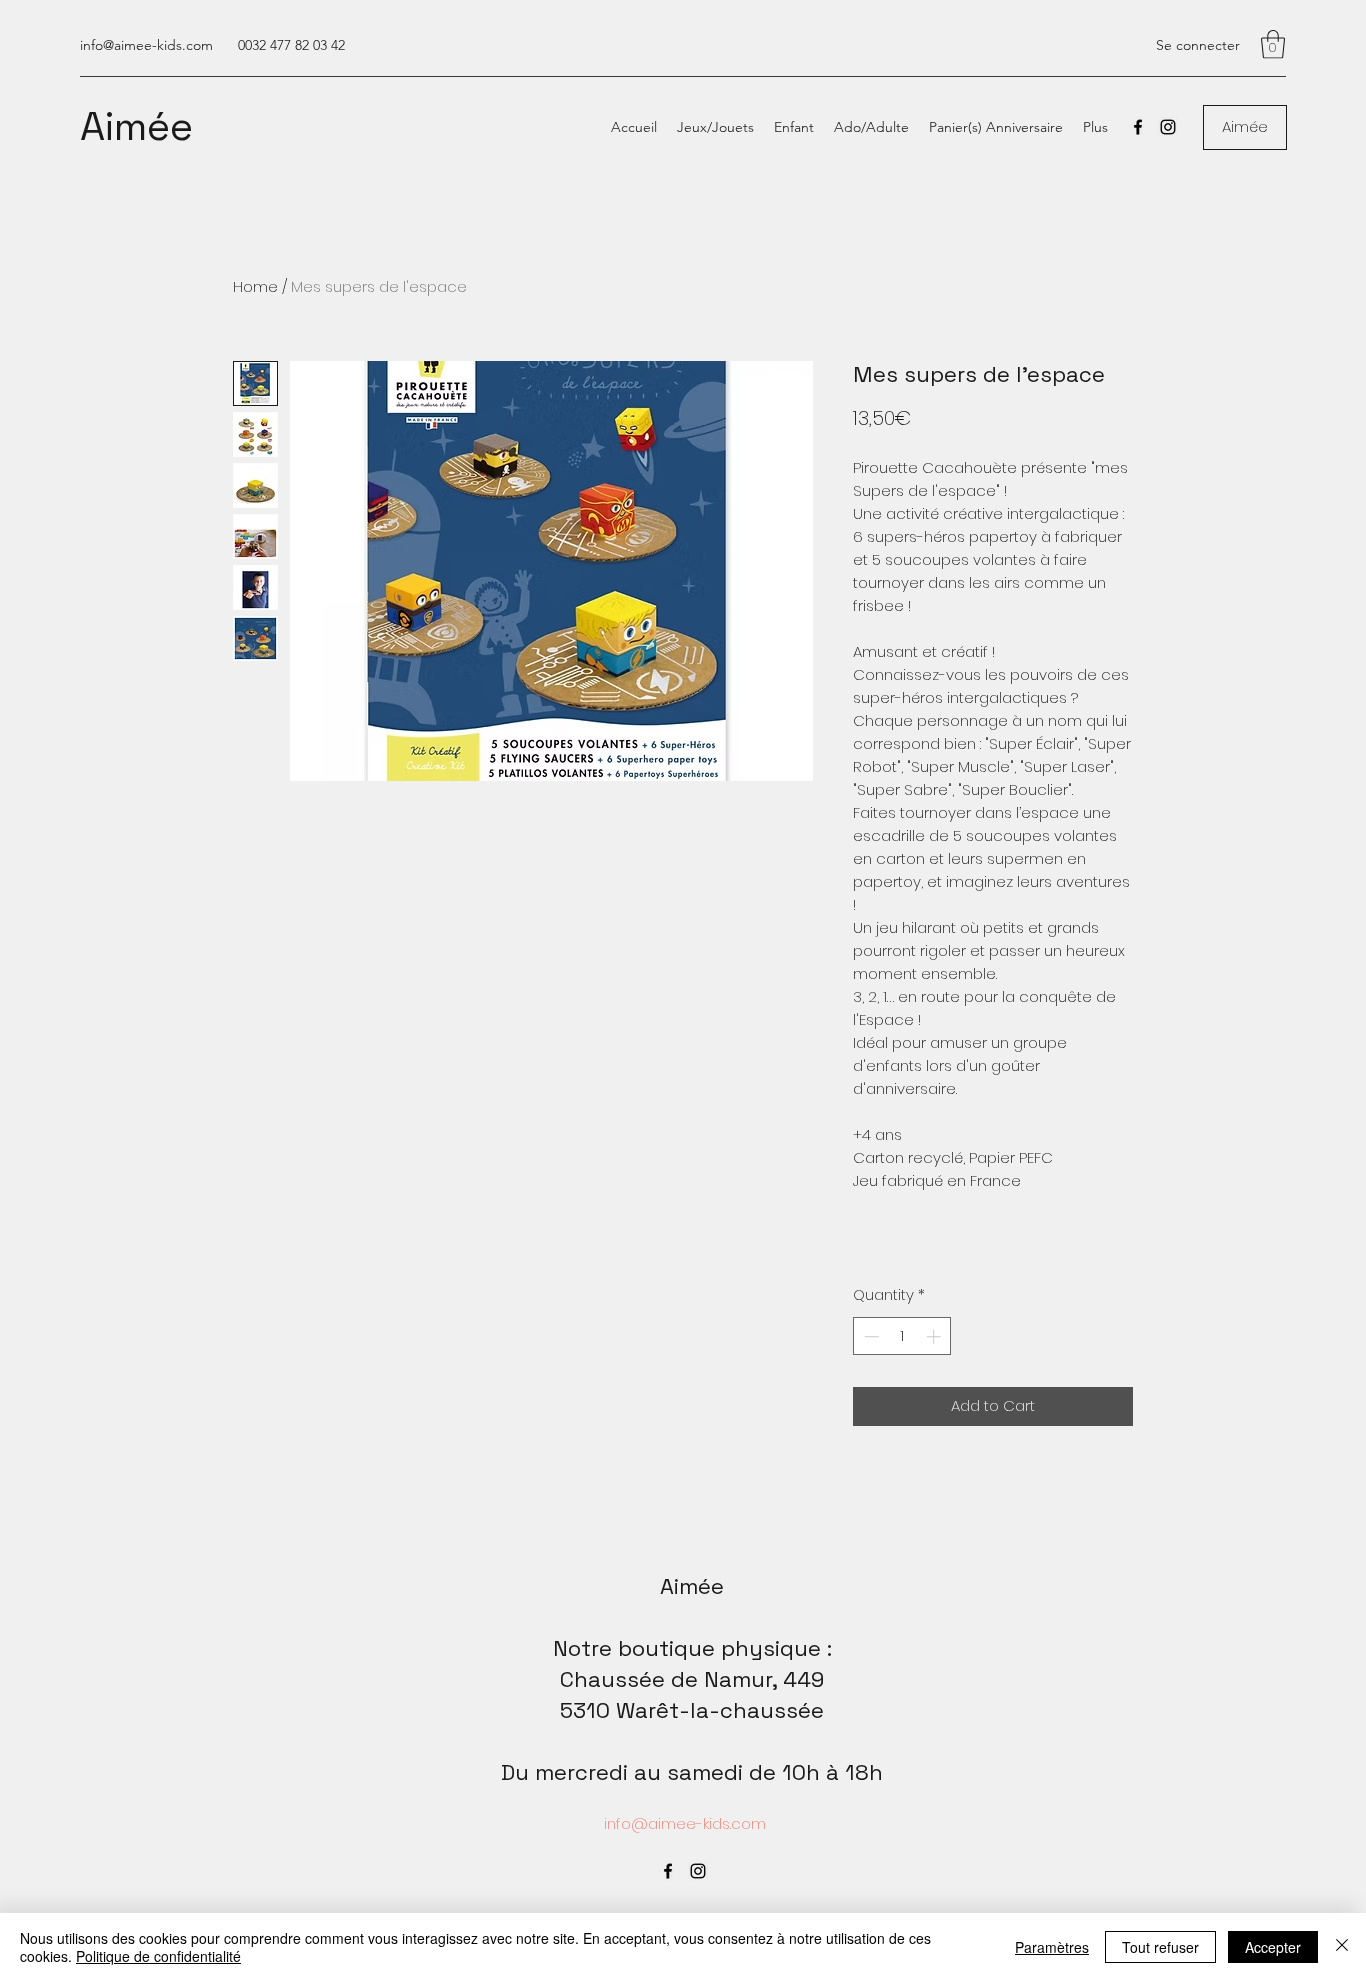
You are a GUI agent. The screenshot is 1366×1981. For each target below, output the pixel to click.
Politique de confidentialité (158, 1956)
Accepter (1273, 1947)
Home (255, 286)
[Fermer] (1342, 1947)
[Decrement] (869, 1336)
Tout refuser (1160, 1947)
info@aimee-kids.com (146, 45)
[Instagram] (1168, 127)
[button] (1273, 44)
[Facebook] (1138, 127)
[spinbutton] (902, 1336)
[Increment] (935, 1336)
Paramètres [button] (1052, 1947)
